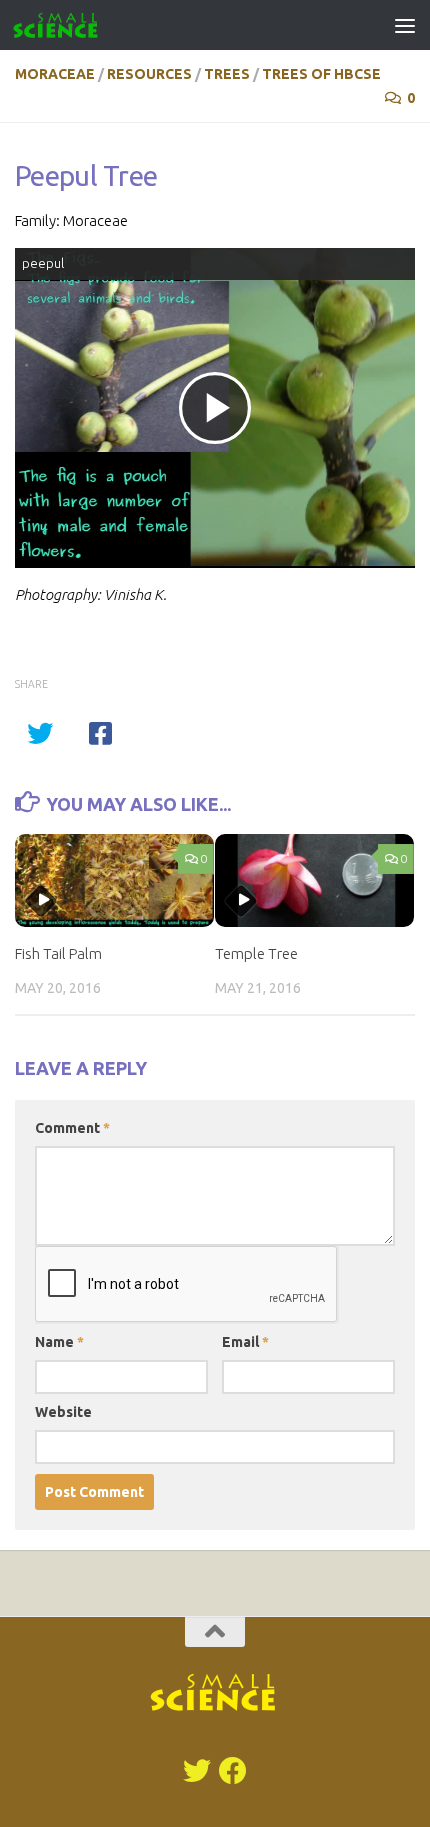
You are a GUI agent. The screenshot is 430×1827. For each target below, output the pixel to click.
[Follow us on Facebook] (233, 1771)
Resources (149, 74)
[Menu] (405, 25)
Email (245, 1342)
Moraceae (55, 74)
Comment (72, 1128)
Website (63, 1412)
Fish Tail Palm (58, 953)
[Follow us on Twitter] (197, 1771)
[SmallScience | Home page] (70, 25)
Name (59, 1342)
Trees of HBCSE (321, 74)
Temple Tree (256, 953)
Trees (227, 74)
